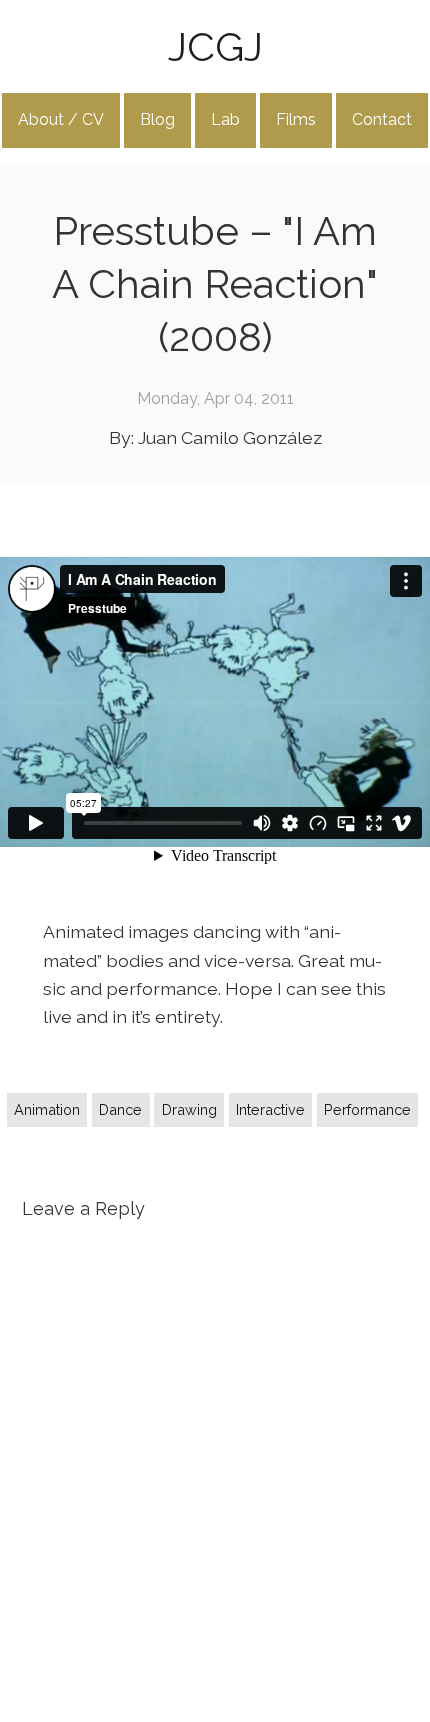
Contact (382, 119)
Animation (47, 1109)
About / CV (61, 119)
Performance (367, 1109)
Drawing (189, 1109)
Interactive (270, 1109)
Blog (157, 119)
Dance (120, 1109)
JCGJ (215, 46)
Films (296, 119)
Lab (225, 119)
